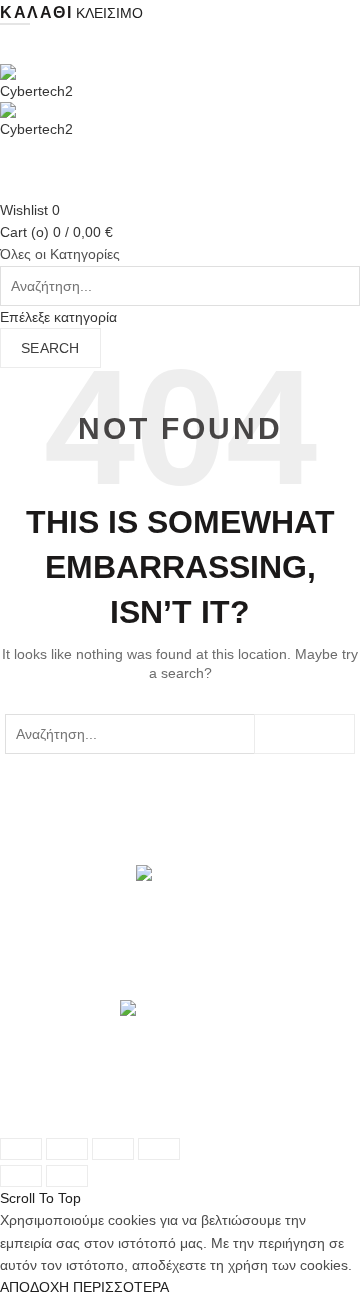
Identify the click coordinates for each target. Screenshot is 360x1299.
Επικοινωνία (130, 1121)
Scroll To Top (40, 1198)
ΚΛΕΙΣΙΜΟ (109, 13)
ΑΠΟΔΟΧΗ (34, 1287)
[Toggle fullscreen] (113, 1149)
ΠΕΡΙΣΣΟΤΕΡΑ (121, 1287)
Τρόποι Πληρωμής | (195, 1099)
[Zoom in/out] (159, 1149)
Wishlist (30, 210)
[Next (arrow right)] (67, 1176)
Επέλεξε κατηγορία (58, 317)
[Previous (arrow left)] (21, 1176)
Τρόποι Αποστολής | (64, 1099)
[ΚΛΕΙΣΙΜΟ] (21, 1149)
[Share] (67, 1149)
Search (50, 348)
